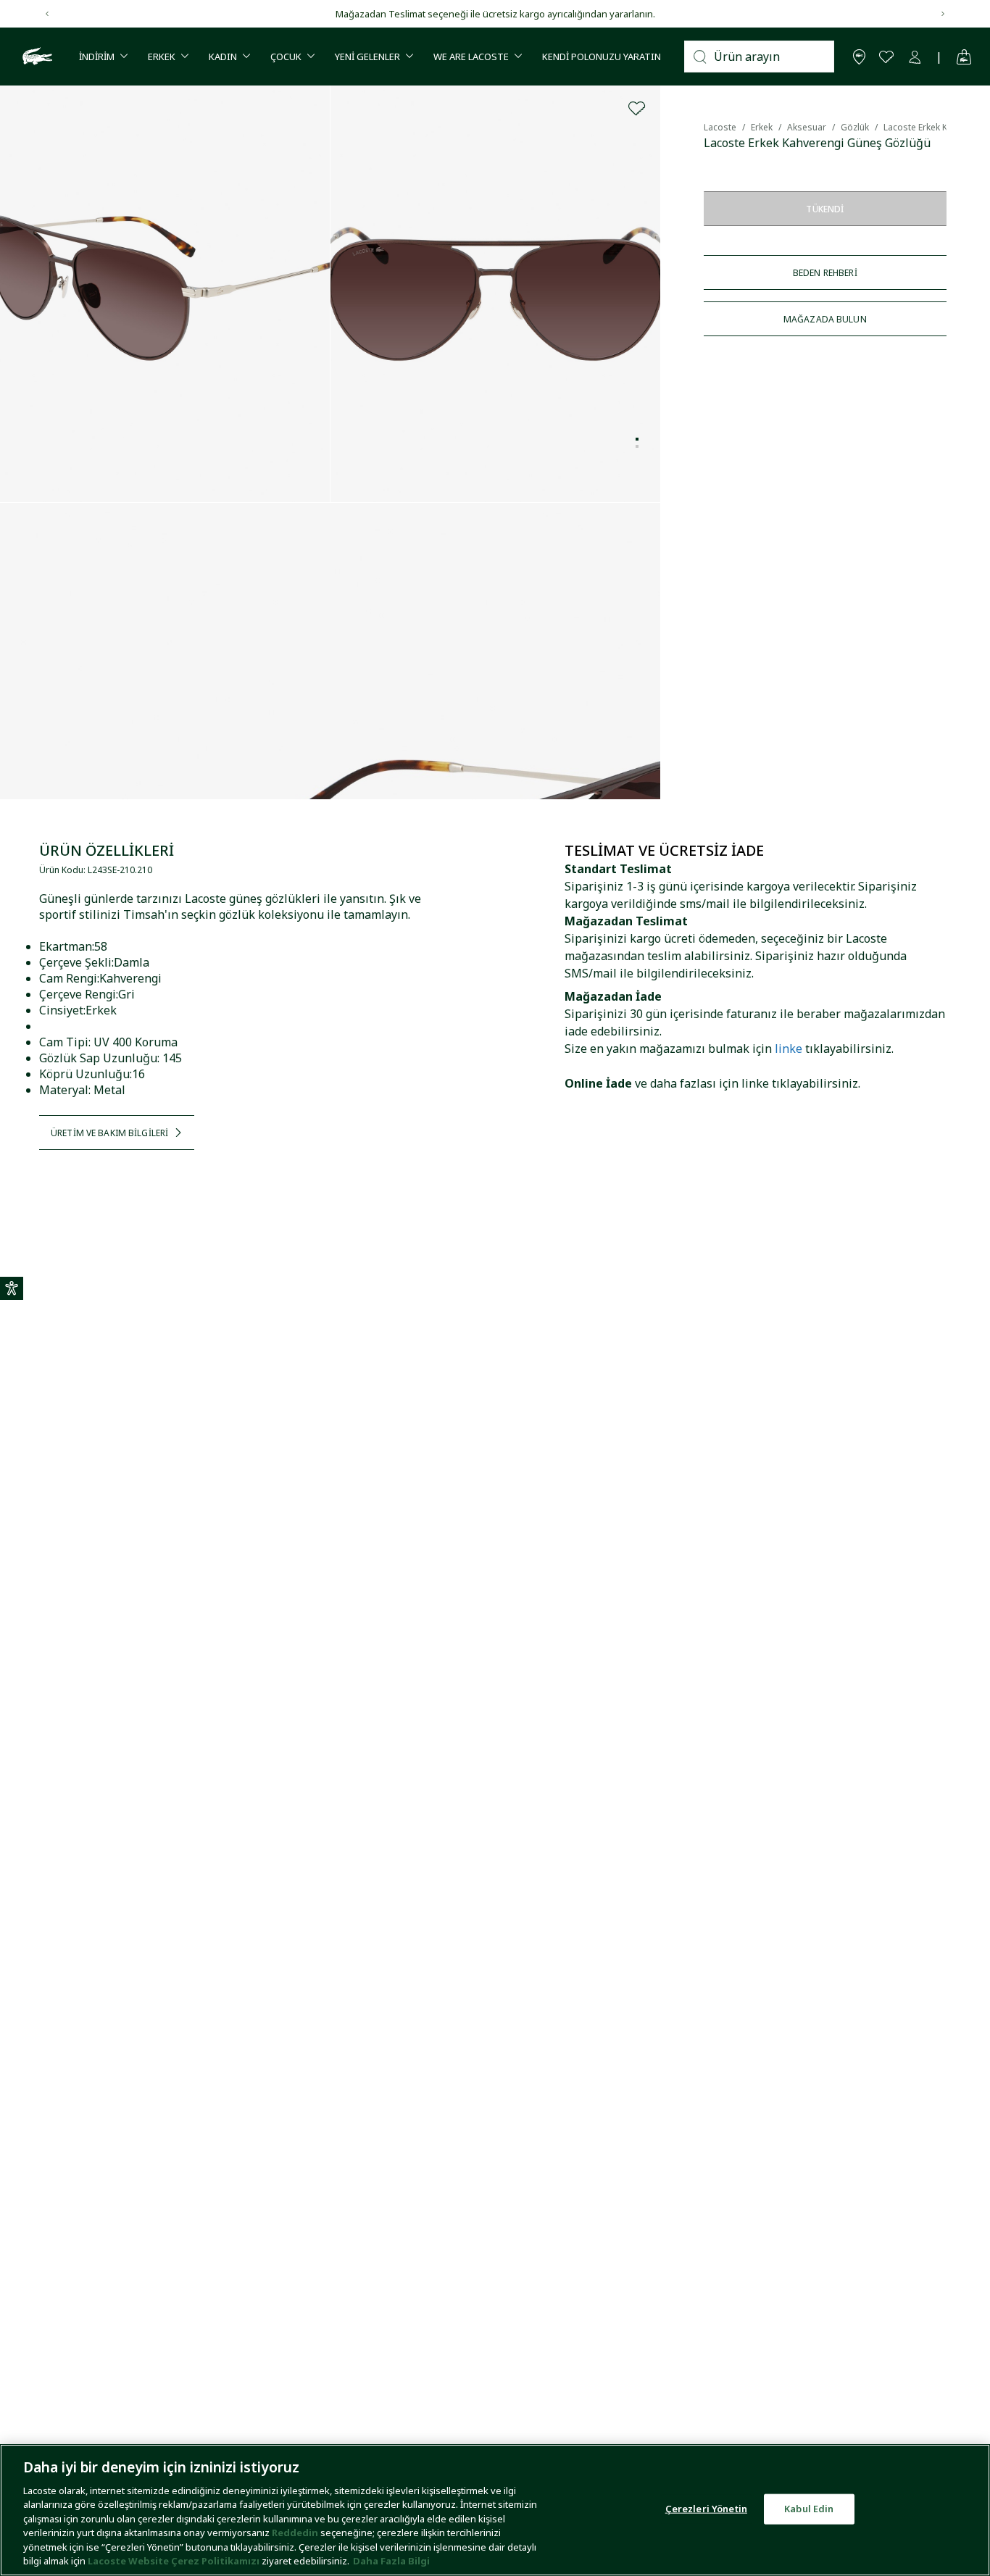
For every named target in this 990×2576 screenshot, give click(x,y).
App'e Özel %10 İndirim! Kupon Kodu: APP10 (522, 14)
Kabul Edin (809, 2509)
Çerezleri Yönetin (706, 2509)
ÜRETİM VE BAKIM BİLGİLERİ (109, 1133)
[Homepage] (36, 57)
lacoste (720, 127)
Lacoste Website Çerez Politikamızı (175, 2561)
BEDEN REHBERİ (825, 273)
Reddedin (295, 2533)
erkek (762, 127)
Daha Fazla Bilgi (391, 2561)
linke (789, 1049)
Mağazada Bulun (825, 319)
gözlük (855, 127)
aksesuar (807, 127)
